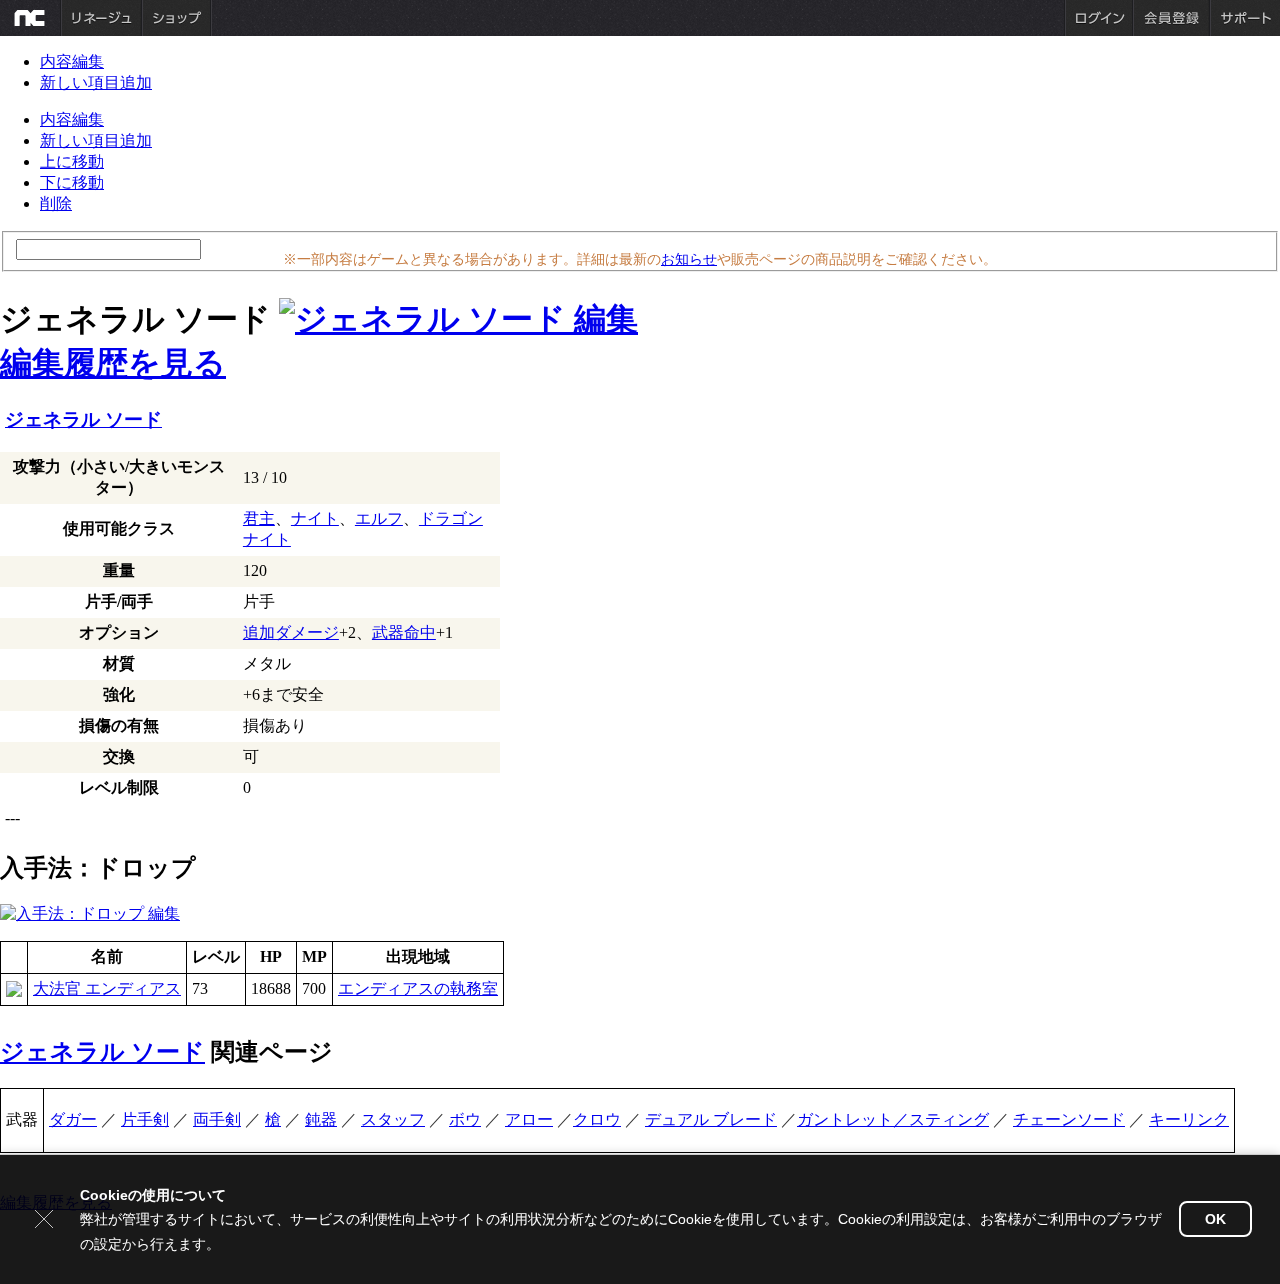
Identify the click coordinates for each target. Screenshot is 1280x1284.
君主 (259, 518)
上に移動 (72, 161)
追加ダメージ (291, 632)
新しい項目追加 (96, 82)
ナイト (315, 518)
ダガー (73, 1119)
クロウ (597, 1119)
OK (1215, 1219)
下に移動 (72, 182)
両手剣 (217, 1119)
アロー (529, 1119)
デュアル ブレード (711, 1119)
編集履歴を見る (113, 363)
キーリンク (1189, 1119)
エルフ (379, 518)
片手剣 (145, 1119)
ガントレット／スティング (893, 1119)
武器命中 (404, 632)
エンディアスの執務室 (418, 988)
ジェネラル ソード (83, 419)
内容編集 (72, 61)
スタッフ (393, 1119)
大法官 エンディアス (107, 988)
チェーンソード (1069, 1119)
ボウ (465, 1119)
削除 (56, 203)
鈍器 (321, 1119)
